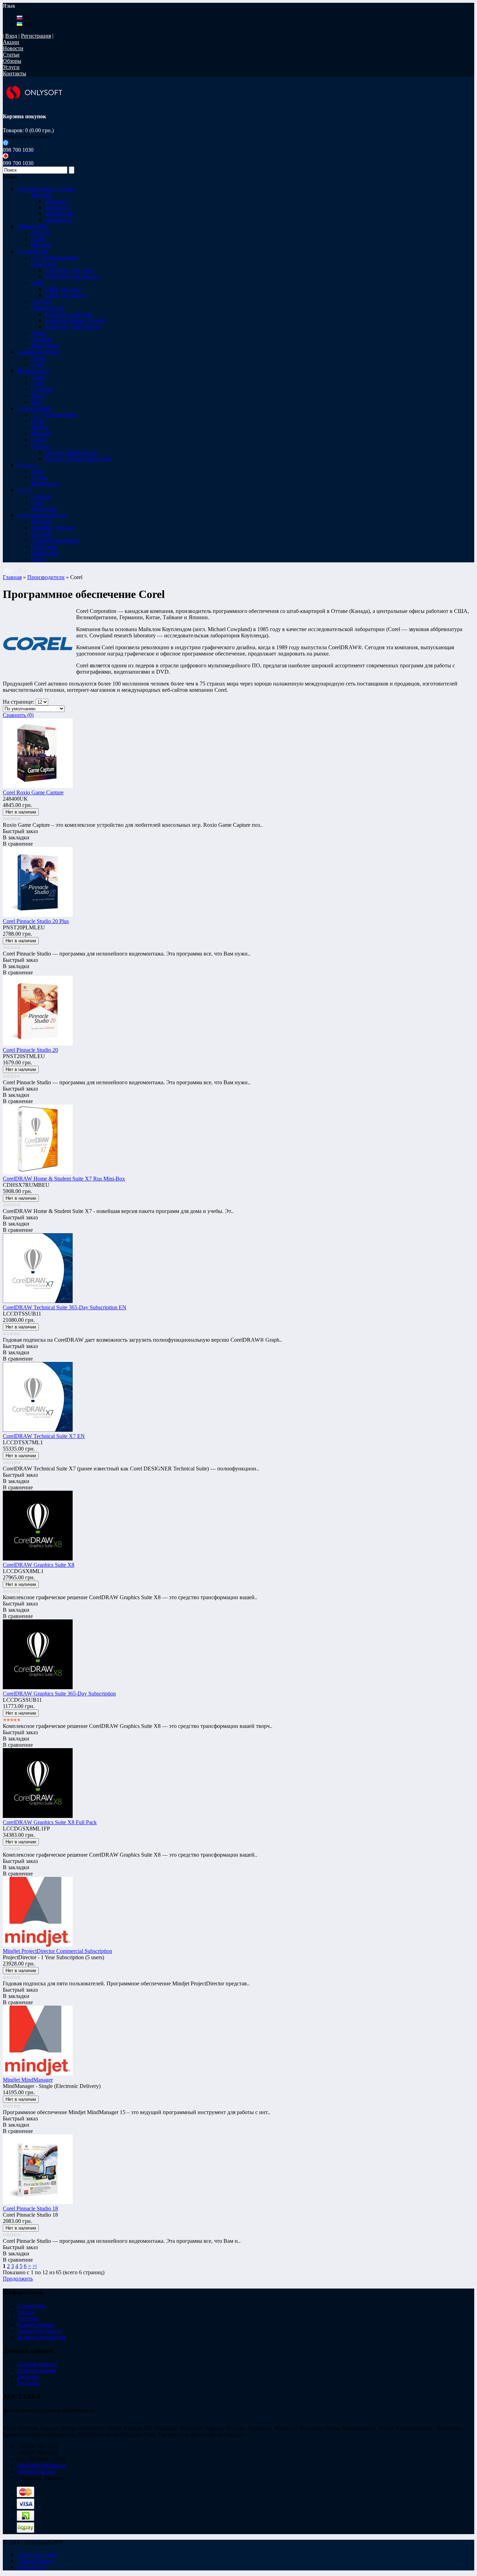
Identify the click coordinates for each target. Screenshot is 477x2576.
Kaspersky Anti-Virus (69, 314)
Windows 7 (57, 201)
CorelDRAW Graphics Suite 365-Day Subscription (59, 1694)
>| (35, 2266)
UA (27, 24)
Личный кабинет (37, 2364)
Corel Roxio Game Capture (33, 792)
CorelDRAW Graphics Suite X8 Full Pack (50, 1822)
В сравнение (18, 844)
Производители (46, 577)
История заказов (36, 2370)
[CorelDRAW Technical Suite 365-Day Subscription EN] (38, 1301)
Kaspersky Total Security (72, 327)
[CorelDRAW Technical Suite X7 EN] (38, 1430)
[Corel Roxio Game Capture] (38, 786)
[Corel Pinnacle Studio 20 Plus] (38, 915)
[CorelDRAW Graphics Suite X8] (38, 1559)
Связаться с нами (37, 2555)
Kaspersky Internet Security (75, 320)
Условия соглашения (41, 2337)
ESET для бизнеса (66, 295)
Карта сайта (31, 2567)
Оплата (25, 2312)
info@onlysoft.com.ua (41, 2465)
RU (27, 18)
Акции (11, 42)
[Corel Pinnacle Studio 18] (38, 2202)
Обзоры (12, 61)
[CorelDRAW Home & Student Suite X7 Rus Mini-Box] (38, 1172)
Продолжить (18, 2279)
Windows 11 (58, 220)
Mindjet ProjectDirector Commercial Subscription (57, 1951)
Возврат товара (35, 2325)
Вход (11, 36)
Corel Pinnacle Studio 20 (30, 1050)
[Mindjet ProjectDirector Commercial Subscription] (38, 1945)
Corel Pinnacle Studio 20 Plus (36, 921)
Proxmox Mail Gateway (71, 452)
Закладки (28, 2377)
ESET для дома (63, 289)
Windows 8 (57, 207)
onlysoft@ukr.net (36, 2472)
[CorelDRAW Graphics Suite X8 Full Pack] (38, 1816)
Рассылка (28, 2383)
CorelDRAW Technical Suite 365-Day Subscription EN (65, 1307)
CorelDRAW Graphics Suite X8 (39, 1565)
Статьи (11, 55)
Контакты (14, 73)
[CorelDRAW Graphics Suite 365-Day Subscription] (38, 1687)
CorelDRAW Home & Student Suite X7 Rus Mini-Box (64, 1179)
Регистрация (36, 36)
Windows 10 (59, 214)
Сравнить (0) (18, 715)
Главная (12, 577)
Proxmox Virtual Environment (78, 459)
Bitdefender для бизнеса (72, 276)
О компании (31, 2306)
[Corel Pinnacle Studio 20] (38, 1044)
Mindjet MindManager (28, 2080)
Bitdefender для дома (69, 270)
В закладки (16, 837)
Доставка (28, 2318)
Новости (13, 48)
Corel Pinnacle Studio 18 (30, 2208)
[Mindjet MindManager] (38, 2073)
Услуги (11, 67)
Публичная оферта (39, 2331)
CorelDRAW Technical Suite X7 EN (44, 1436)
